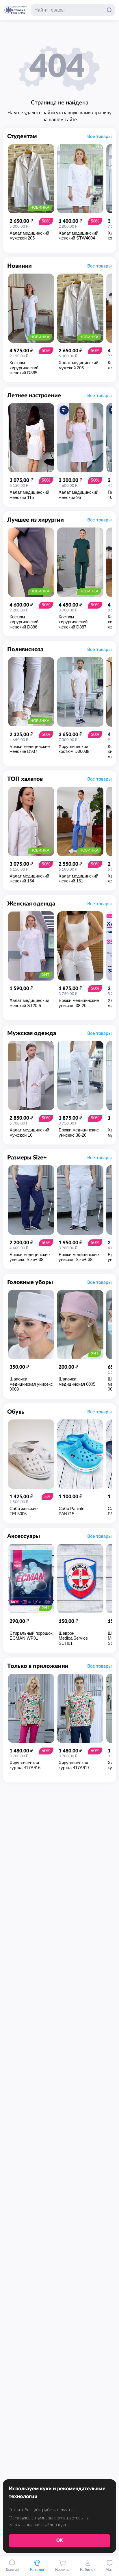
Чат (110, 2570)
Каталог (37, 2570)
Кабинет (88, 2570)
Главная (13, 2570)
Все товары (100, 136)
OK (60, 2540)
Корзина (62, 2570)
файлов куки (54, 2525)
